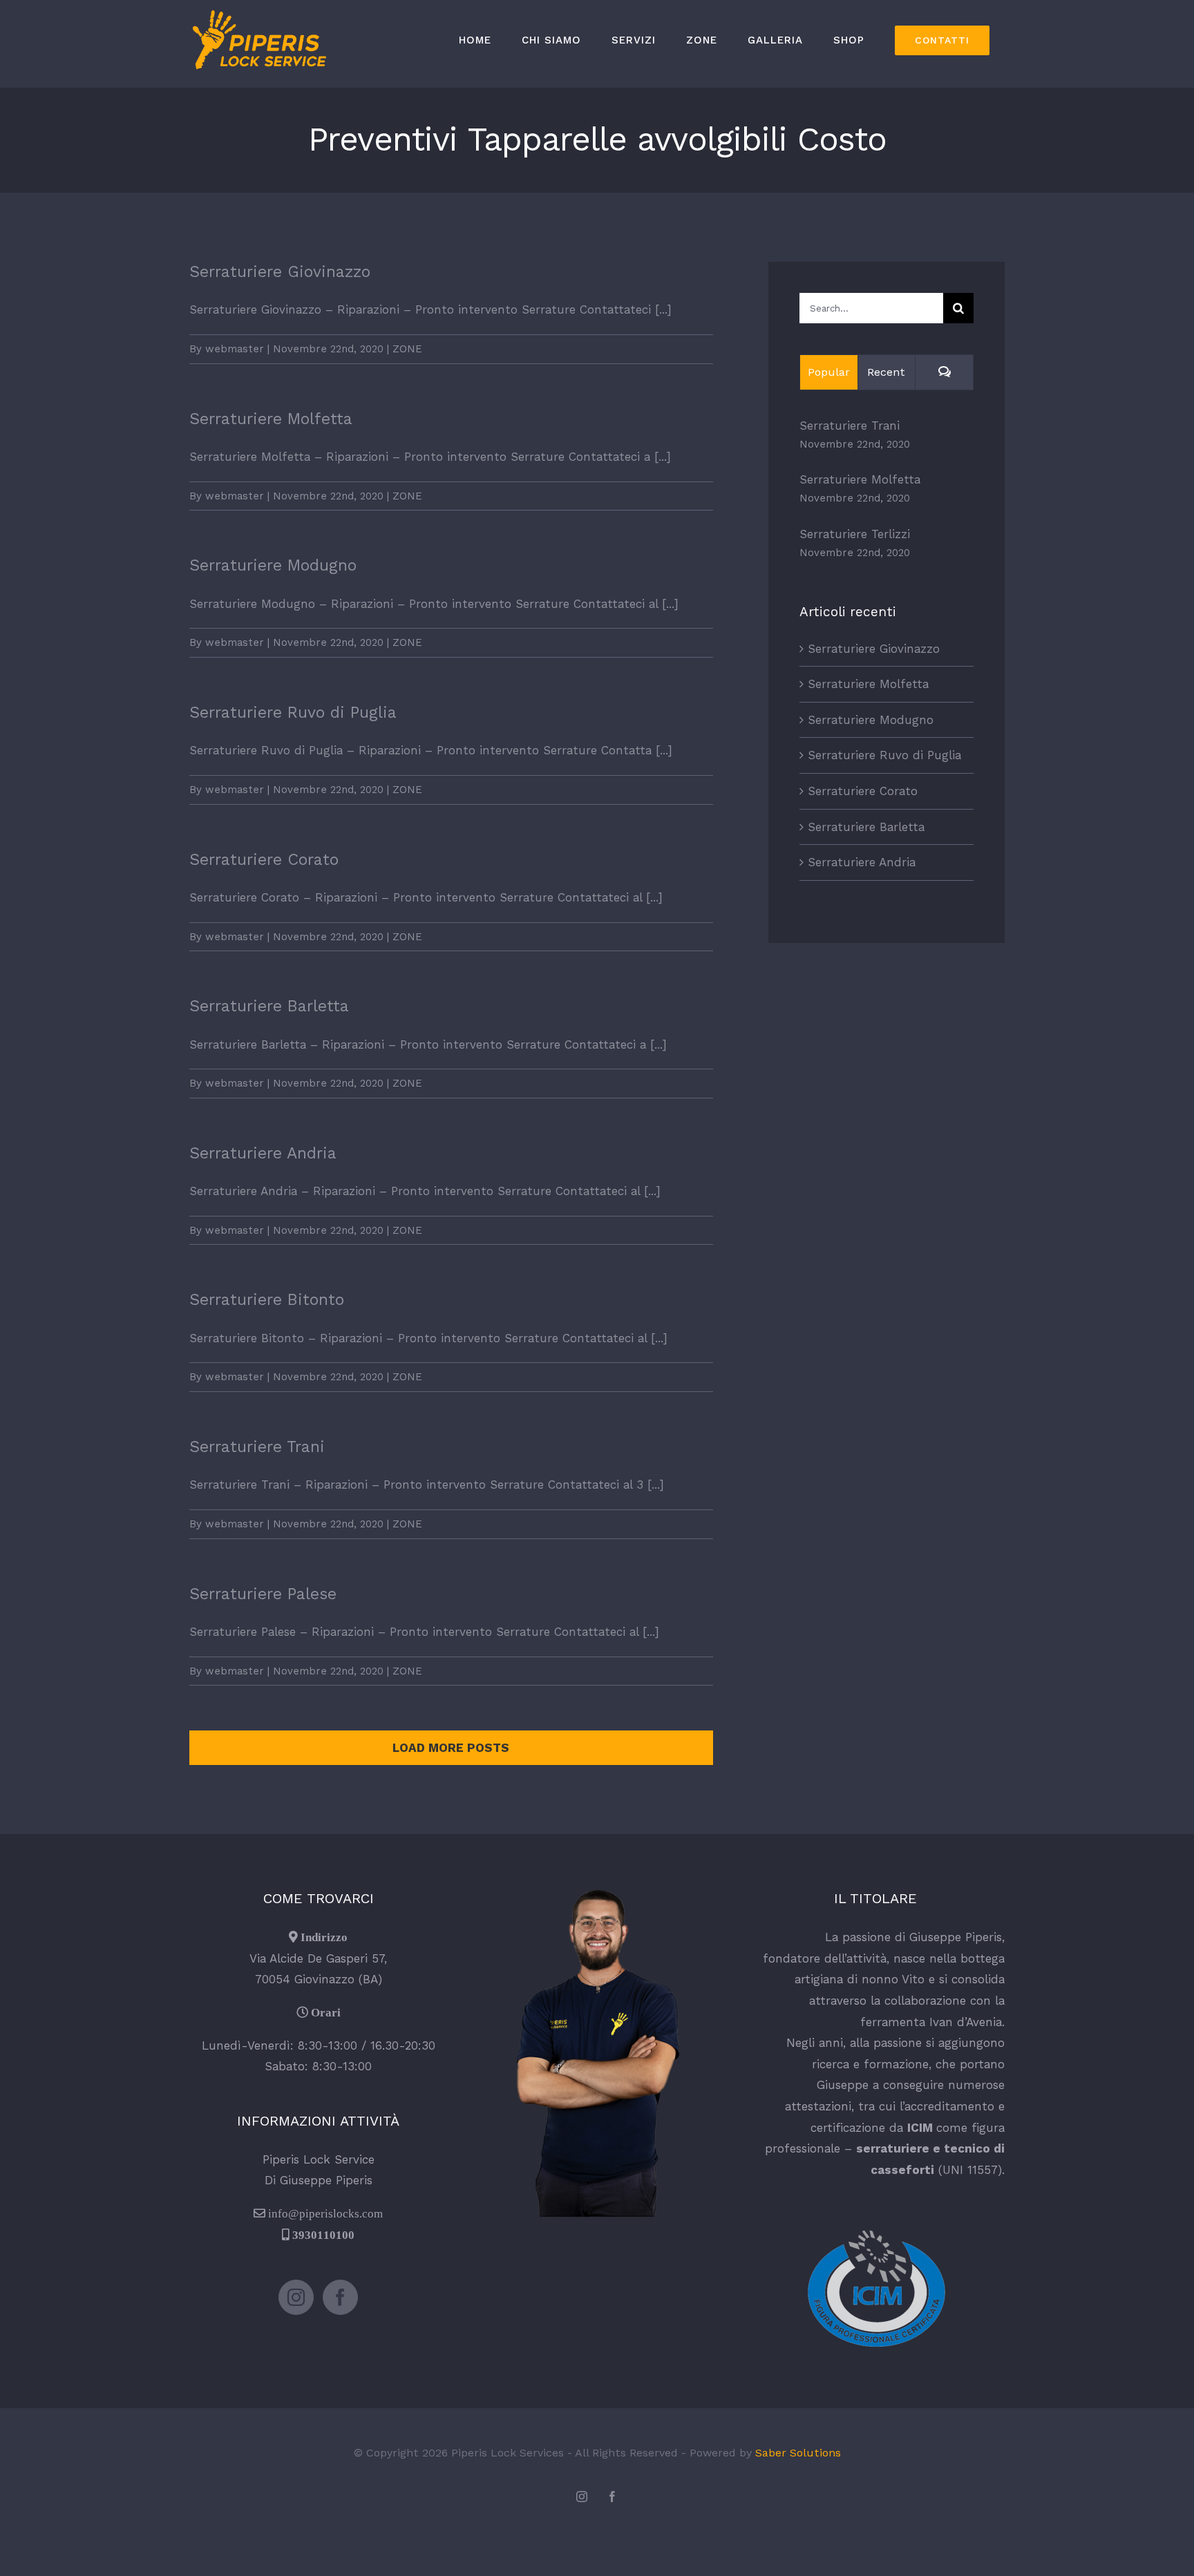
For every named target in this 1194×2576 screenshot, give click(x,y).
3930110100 (323, 2234)
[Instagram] (296, 2297)
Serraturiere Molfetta (271, 419)
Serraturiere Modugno (273, 565)
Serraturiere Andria (263, 1153)
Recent (886, 372)
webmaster (235, 349)
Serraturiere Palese (263, 1594)
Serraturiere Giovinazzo (280, 272)
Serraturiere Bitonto (267, 1300)
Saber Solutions (798, 2453)
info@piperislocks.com (325, 2213)
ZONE (407, 349)
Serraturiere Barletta (269, 1006)
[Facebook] (340, 2297)
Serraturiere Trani (257, 1447)
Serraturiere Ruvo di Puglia (293, 713)
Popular (829, 372)
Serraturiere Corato (264, 860)
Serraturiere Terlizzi (855, 534)
